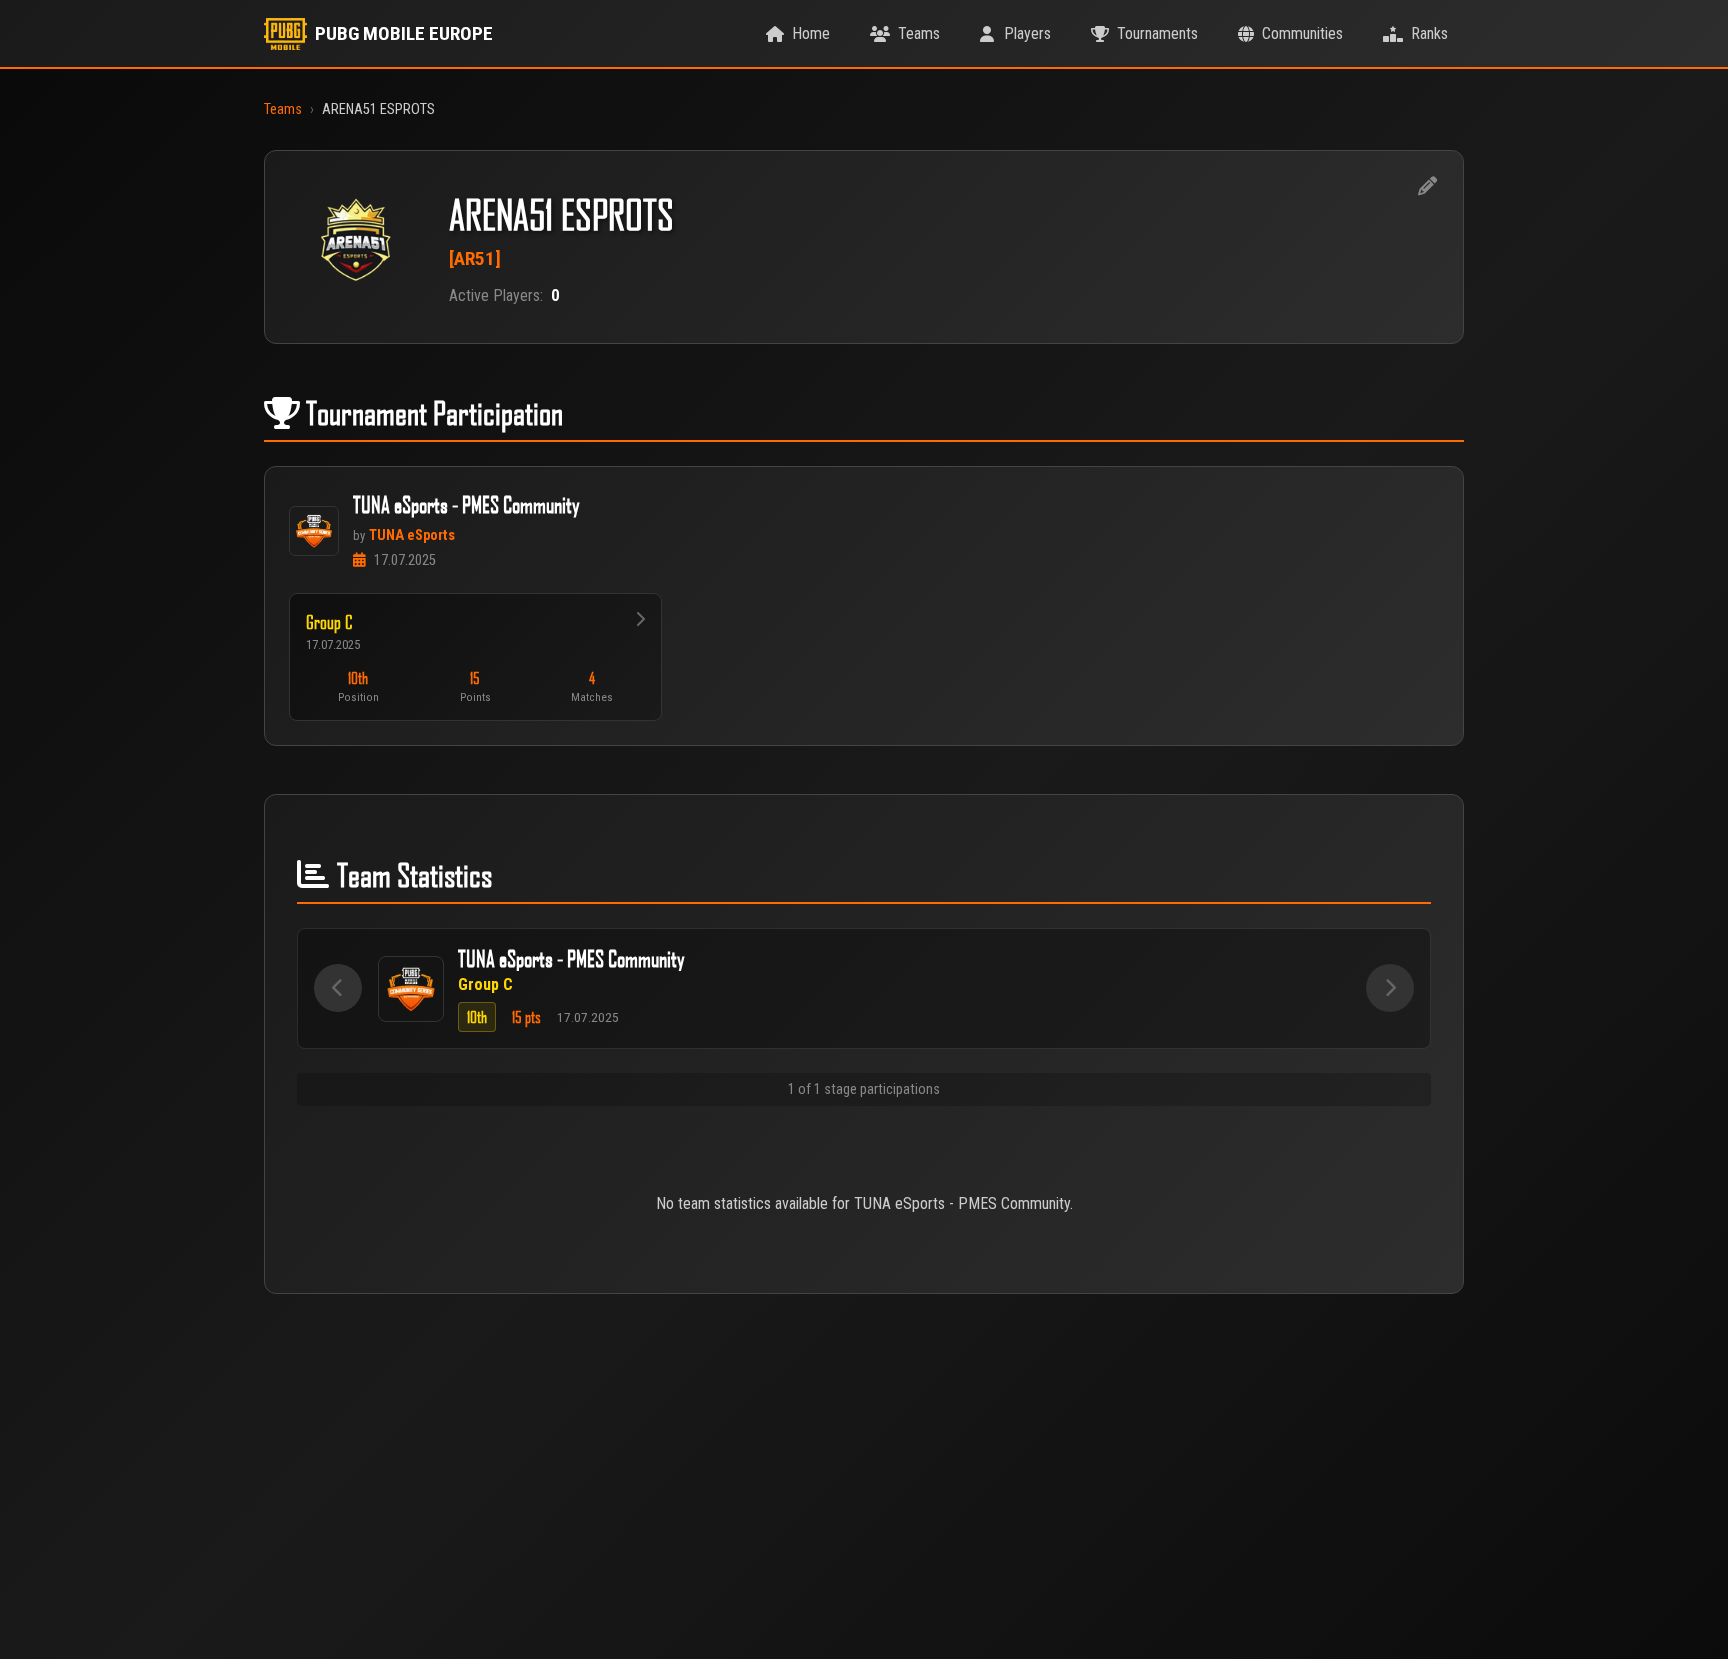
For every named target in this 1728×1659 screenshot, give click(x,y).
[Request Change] (1427, 187)
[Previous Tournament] (338, 988)
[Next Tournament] (1390, 988)
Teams (283, 109)
